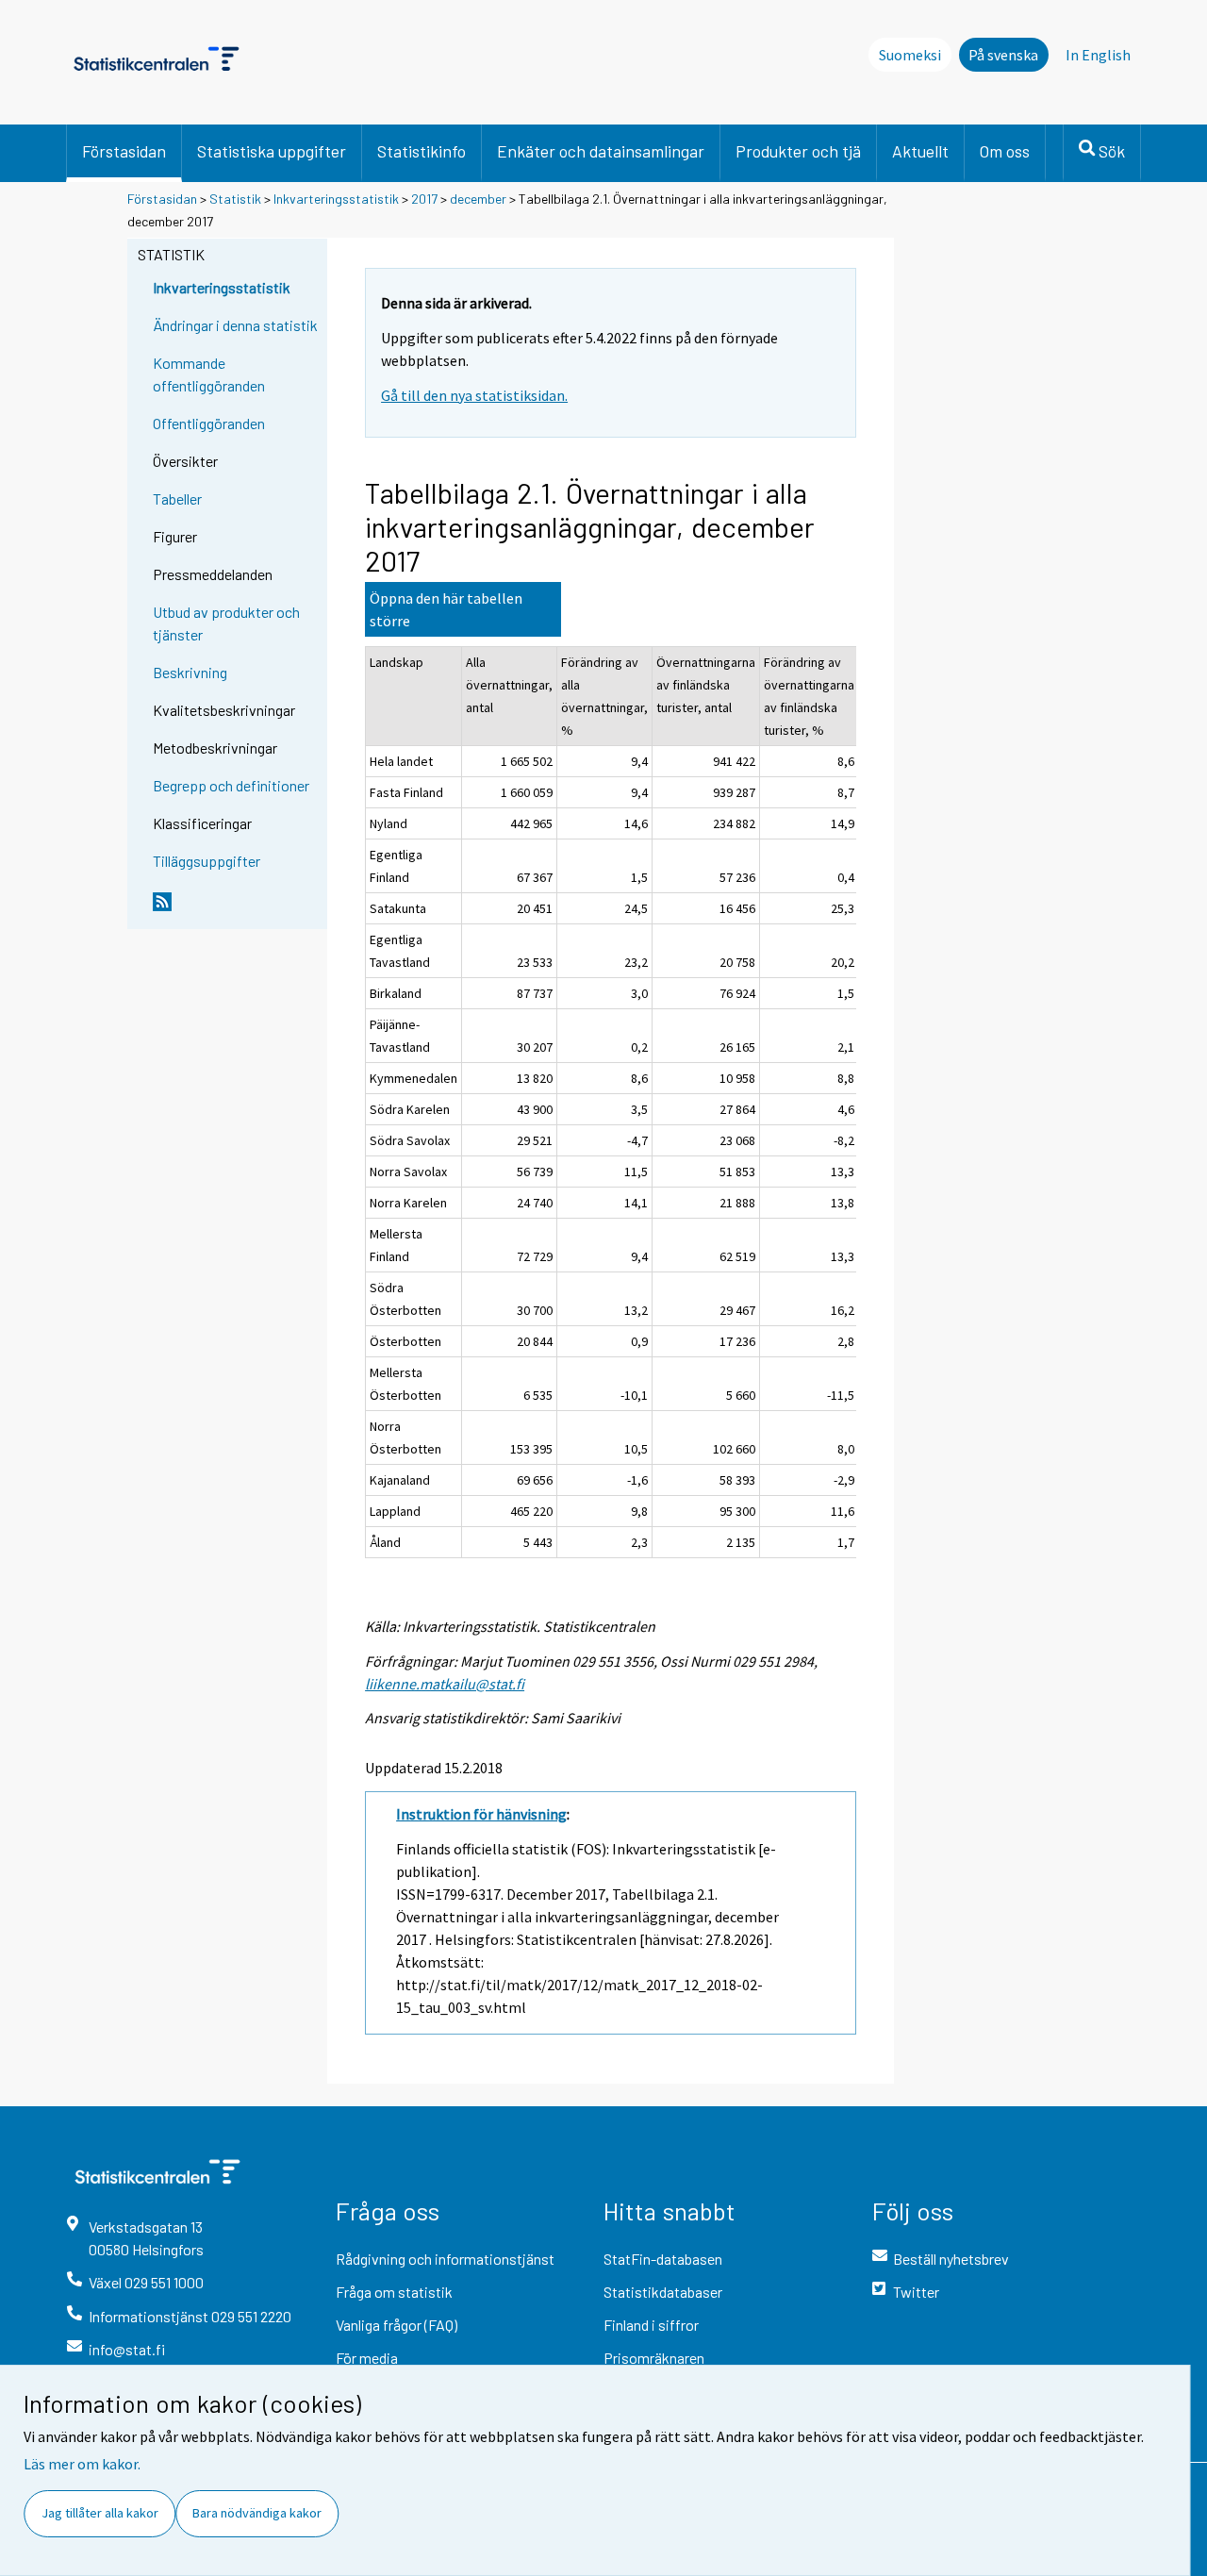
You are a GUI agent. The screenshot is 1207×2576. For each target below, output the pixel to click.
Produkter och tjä (798, 151)
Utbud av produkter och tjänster (226, 623)
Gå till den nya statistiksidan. (474, 395)
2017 (424, 199)
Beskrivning (190, 672)
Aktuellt (920, 151)
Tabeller (177, 499)
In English (1098, 55)
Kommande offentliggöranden (209, 374)
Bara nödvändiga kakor (257, 2513)
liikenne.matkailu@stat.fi (445, 1684)
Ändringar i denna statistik (235, 325)
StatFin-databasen (663, 2259)
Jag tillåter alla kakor (100, 2513)
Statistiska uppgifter (272, 151)
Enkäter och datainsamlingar (601, 151)
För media (367, 2358)
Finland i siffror (651, 2325)
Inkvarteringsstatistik (336, 199)
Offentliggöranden (209, 423)
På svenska (1003, 55)
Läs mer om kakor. (82, 2464)
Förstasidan (124, 151)
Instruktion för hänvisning (481, 1814)
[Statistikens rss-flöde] (236, 909)
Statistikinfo (422, 151)
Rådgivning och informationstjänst (445, 2259)
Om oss (1005, 151)
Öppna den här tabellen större (446, 609)
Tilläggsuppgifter (207, 861)
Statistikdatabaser (663, 2292)
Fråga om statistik (394, 2292)
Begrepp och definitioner (231, 785)
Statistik (235, 199)
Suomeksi (910, 55)
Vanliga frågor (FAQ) (397, 2325)
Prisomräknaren (654, 2358)
